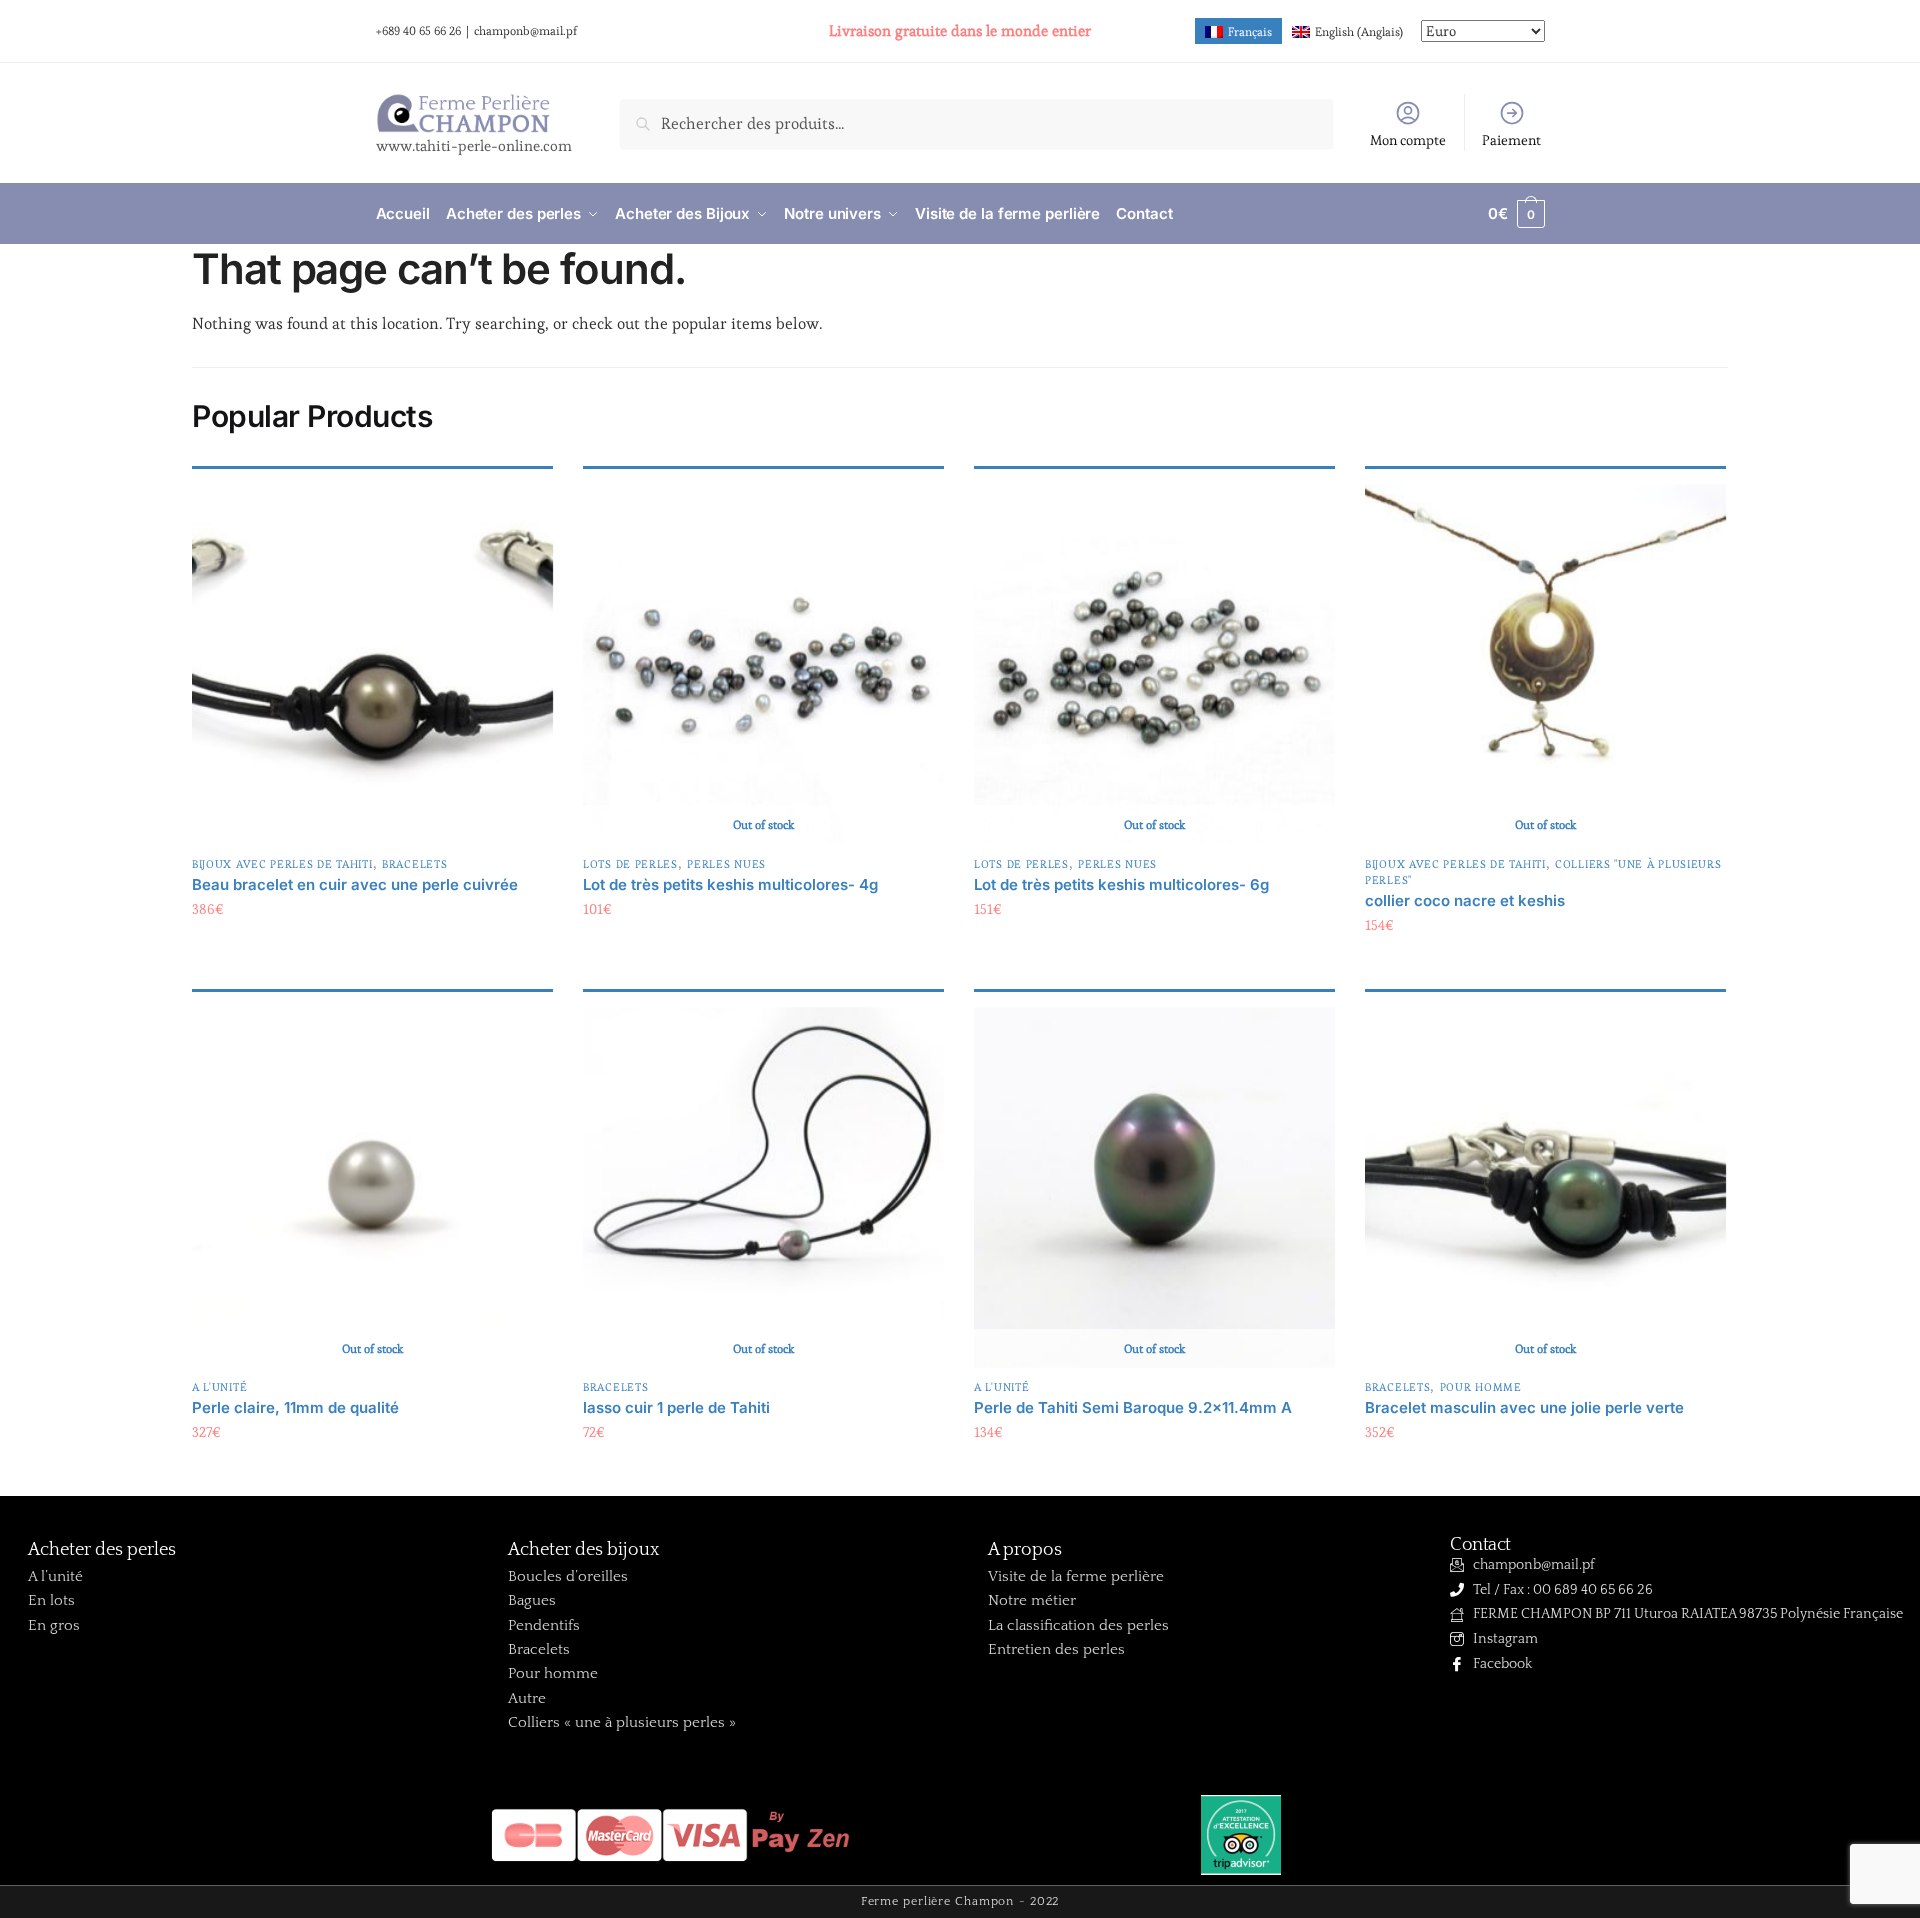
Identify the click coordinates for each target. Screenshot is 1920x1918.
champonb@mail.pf (525, 30)
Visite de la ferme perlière (1076, 1576)
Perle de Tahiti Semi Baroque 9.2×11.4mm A (1133, 1407)
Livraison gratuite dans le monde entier (960, 30)
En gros (54, 1625)
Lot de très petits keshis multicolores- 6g (1121, 884)
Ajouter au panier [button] (372, 950)
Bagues (532, 1600)
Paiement (1511, 140)
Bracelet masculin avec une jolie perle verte (1524, 1407)
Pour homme (1481, 1387)
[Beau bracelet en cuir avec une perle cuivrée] (372, 664)
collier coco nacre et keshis (1465, 900)
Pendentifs (544, 1625)
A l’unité (55, 1576)
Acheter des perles (102, 1550)
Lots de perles (630, 864)
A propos (1025, 1550)
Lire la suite (764, 950)
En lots (51, 1600)
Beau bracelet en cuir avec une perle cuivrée (355, 884)
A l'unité (219, 1387)
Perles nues (726, 864)
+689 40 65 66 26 (418, 30)
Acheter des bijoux (583, 1550)
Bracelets (414, 864)
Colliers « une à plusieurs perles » (622, 1722)
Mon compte (1408, 140)
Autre (527, 1698)
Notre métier (1032, 1600)
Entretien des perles (1056, 1649)
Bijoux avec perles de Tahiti (282, 864)
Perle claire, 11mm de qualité (295, 1407)
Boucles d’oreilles (568, 1576)
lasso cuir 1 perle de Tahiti (676, 1407)
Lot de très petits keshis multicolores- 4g (730, 884)
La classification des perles (1078, 1625)
